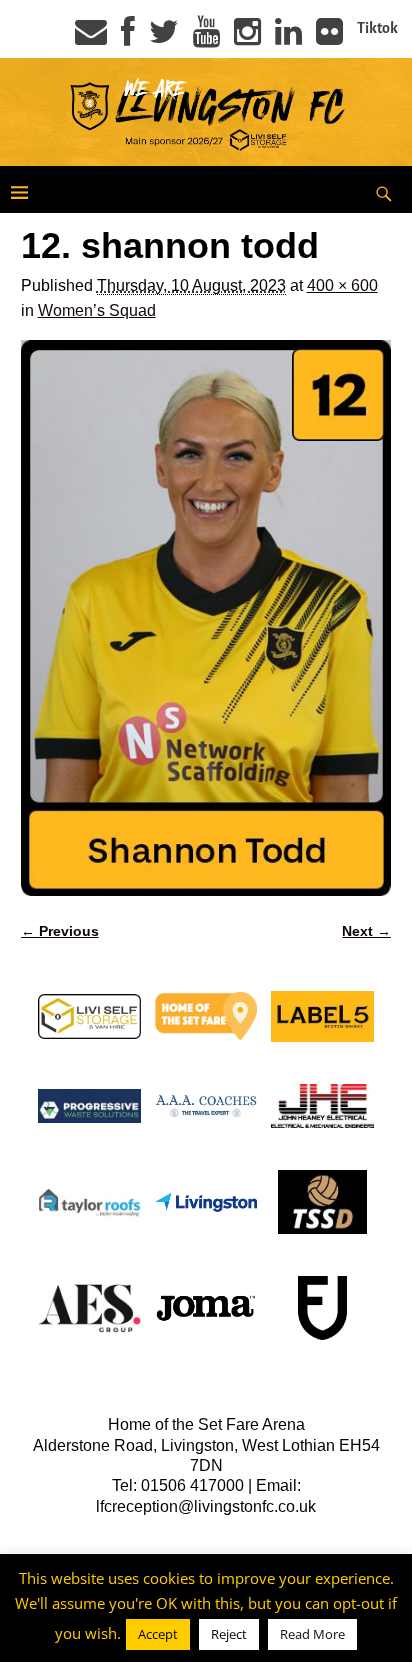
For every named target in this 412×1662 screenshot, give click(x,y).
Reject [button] (229, 1634)
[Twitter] (164, 38)
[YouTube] (206, 38)
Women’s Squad (97, 310)
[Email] (91, 38)
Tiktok (377, 28)
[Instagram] (247, 38)
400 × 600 (342, 285)
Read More (312, 1634)
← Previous (60, 931)
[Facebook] (128, 38)
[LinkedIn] (288, 38)
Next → (366, 931)
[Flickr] (329, 38)
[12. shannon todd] (206, 618)
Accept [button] (158, 1634)
